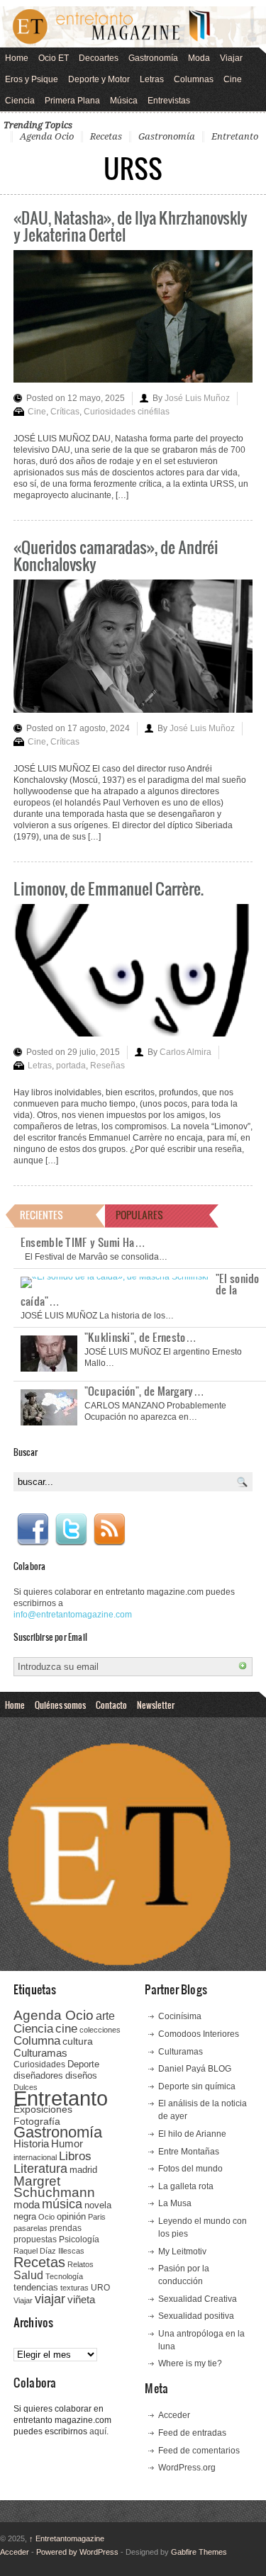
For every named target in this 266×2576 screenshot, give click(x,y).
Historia (31, 2143)
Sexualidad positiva (196, 2316)
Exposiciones (43, 2109)
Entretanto (235, 136)
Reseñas (107, 1066)
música (62, 2204)
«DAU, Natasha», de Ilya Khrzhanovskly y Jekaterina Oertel (131, 226)
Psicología (79, 2239)
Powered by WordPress (77, 2552)
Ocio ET (54, 58)
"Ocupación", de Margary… (144, 1391)
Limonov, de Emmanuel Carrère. (109, 888)
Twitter (71, 1530)
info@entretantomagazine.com (73, 1615)
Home (17, 58)
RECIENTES (41, 1215)
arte (105, 2016)
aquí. (99, 2431)
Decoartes (99, 58)
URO (100, 2288)
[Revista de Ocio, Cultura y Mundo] (133, 27)
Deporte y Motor (99, 79)
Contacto (111, 1705)
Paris (97, 2217)
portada (71, 1066)
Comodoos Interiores (199, 2034)
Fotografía (37, 2121)
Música (124, 101)
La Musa (175, 2203)
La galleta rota (186, 2186)
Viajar (231, 58)
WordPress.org (187, 2468)
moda (27, 2204)
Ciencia (20, 101)
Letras (152, 79)
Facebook (33, 1530)
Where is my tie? (190, 2363)
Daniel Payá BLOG (195, 2069)
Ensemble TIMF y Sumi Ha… (83, 1242)
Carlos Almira (185, 1052)
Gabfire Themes (199, 2552)
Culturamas (40, 2053)
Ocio (46, 2217)
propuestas (35, 2239)
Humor (67, 2143)
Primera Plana (72, 101)
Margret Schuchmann (54, 2187)
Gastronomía (153, 58)
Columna (37, 2041)
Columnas (194, 79)
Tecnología (64, 2276)
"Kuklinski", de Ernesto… (140, 1337)
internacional (35, 2157)
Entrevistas (169, 101)
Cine (233, 79)
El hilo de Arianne (192, 2134)
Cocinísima (180, 2016)
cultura (78, 2041)
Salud (28, 2275)
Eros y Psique (32, 79)
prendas (66, 2228)
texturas (74, 2288)
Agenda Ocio (47, 136)
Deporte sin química (197, 2086)
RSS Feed (109, 1530)
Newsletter (156, 1705)
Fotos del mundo (190, 2169)
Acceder (174, 2415)
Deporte (83, 2064)
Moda (199, 58)
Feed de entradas (192, 2433)
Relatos (81, 2264)
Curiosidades (39, 2064)
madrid (83, 2170)
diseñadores (38, 2075)
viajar (50, 2299)
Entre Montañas (189, 2152)
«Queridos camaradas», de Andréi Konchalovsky (116, 555)
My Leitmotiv (182, 2252)
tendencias (36, 2287)
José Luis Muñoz (197, 398)
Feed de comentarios (199, 2451)
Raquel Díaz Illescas (49, 2251)
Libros (75, 2156)
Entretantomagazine (67, 2538)
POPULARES (139, 1215)
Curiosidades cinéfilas (127, 412)
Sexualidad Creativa (198, 2299)
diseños (81, 2075)
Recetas (106, 136)
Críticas (65, 412)
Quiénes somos (60, 1705)
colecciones (100, 2030)
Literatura (40, 2168)
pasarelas (31, 2228)
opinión (71, 2216)
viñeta (81, 2299)
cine (66, 2028)
